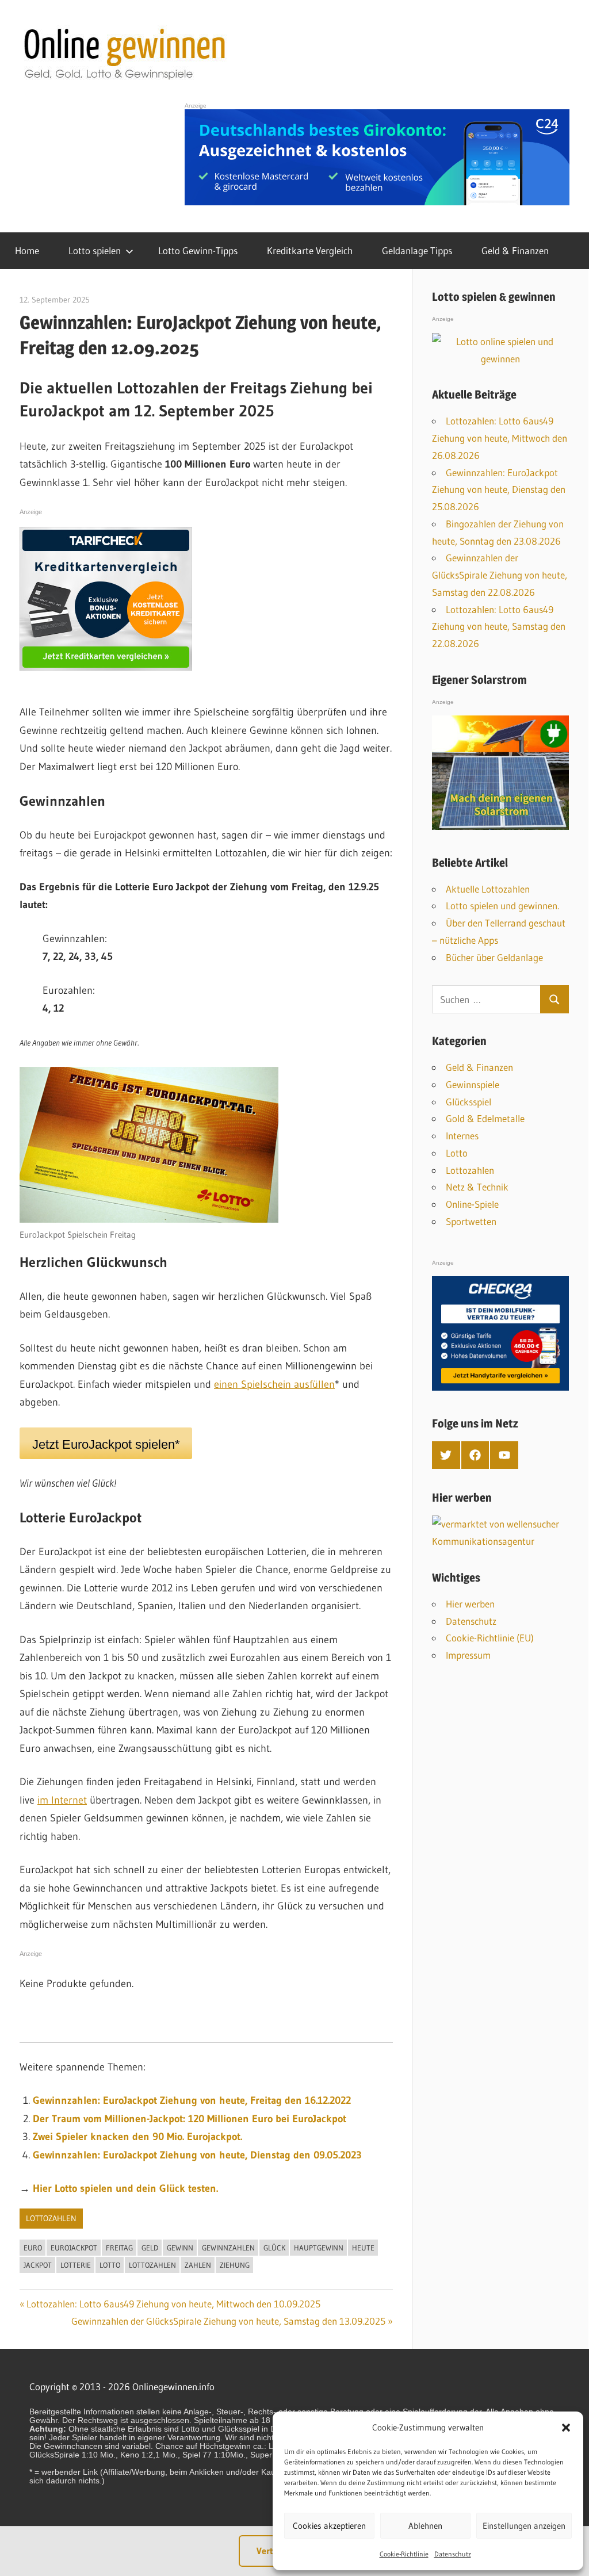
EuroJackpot (74, 2248)
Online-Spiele (472, 1204)
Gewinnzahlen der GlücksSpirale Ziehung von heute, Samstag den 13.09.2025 (228, 2321)
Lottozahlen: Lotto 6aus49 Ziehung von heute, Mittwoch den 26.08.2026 (500, 438)
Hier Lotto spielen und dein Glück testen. (125, 2188)
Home (27, 250)
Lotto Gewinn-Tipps (198, 250)
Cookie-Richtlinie (404, 2554)
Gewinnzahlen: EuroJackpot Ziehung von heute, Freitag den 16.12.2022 (192, 2100)
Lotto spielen (95, 250)
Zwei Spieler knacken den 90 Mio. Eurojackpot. (137, 2137)
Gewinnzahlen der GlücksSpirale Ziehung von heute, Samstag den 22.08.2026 (500, 575)
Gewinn (180, 2248)
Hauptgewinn (319, 2248)
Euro (33, 2248)
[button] (566, 2428)
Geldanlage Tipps (417, 250)
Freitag (119, 2248)
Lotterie (76, 2265)
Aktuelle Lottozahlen (488, 889)
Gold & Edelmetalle (485, 1118)
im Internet (62, 1800)
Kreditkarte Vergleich (310, 250)
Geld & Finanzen (515, 250)
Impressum (468, 1655)
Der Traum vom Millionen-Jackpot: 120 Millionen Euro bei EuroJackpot (190, 2119)
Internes (462, 1136)
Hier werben (470, 1604)
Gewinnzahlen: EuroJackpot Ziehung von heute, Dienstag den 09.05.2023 (197, 2155)
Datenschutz (453, 2554)
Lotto (110, 2265)
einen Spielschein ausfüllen (274, 1384)
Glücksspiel (468, 1102)
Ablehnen (425, 2526)
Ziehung (235, 2265)
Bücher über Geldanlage (494, 957)
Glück (274, 2248)
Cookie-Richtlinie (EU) (490, 1638)
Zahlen (198, 2265)
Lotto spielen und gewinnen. (502, 906)
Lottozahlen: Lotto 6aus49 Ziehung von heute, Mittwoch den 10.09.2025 (173, 2304)
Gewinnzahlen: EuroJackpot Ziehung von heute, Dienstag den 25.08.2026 (499, 490)
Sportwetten (471, 1221)
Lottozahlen (51, 2218)
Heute (363, 2248)
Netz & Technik (477, 1187)
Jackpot (38, 2265)
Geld (150, 2248)
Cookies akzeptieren (329, 2526)
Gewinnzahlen (228, 2248)
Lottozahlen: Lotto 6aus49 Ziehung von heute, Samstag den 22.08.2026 (499, 627)
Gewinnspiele (473, 1084)
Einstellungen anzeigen (524, 2526)
